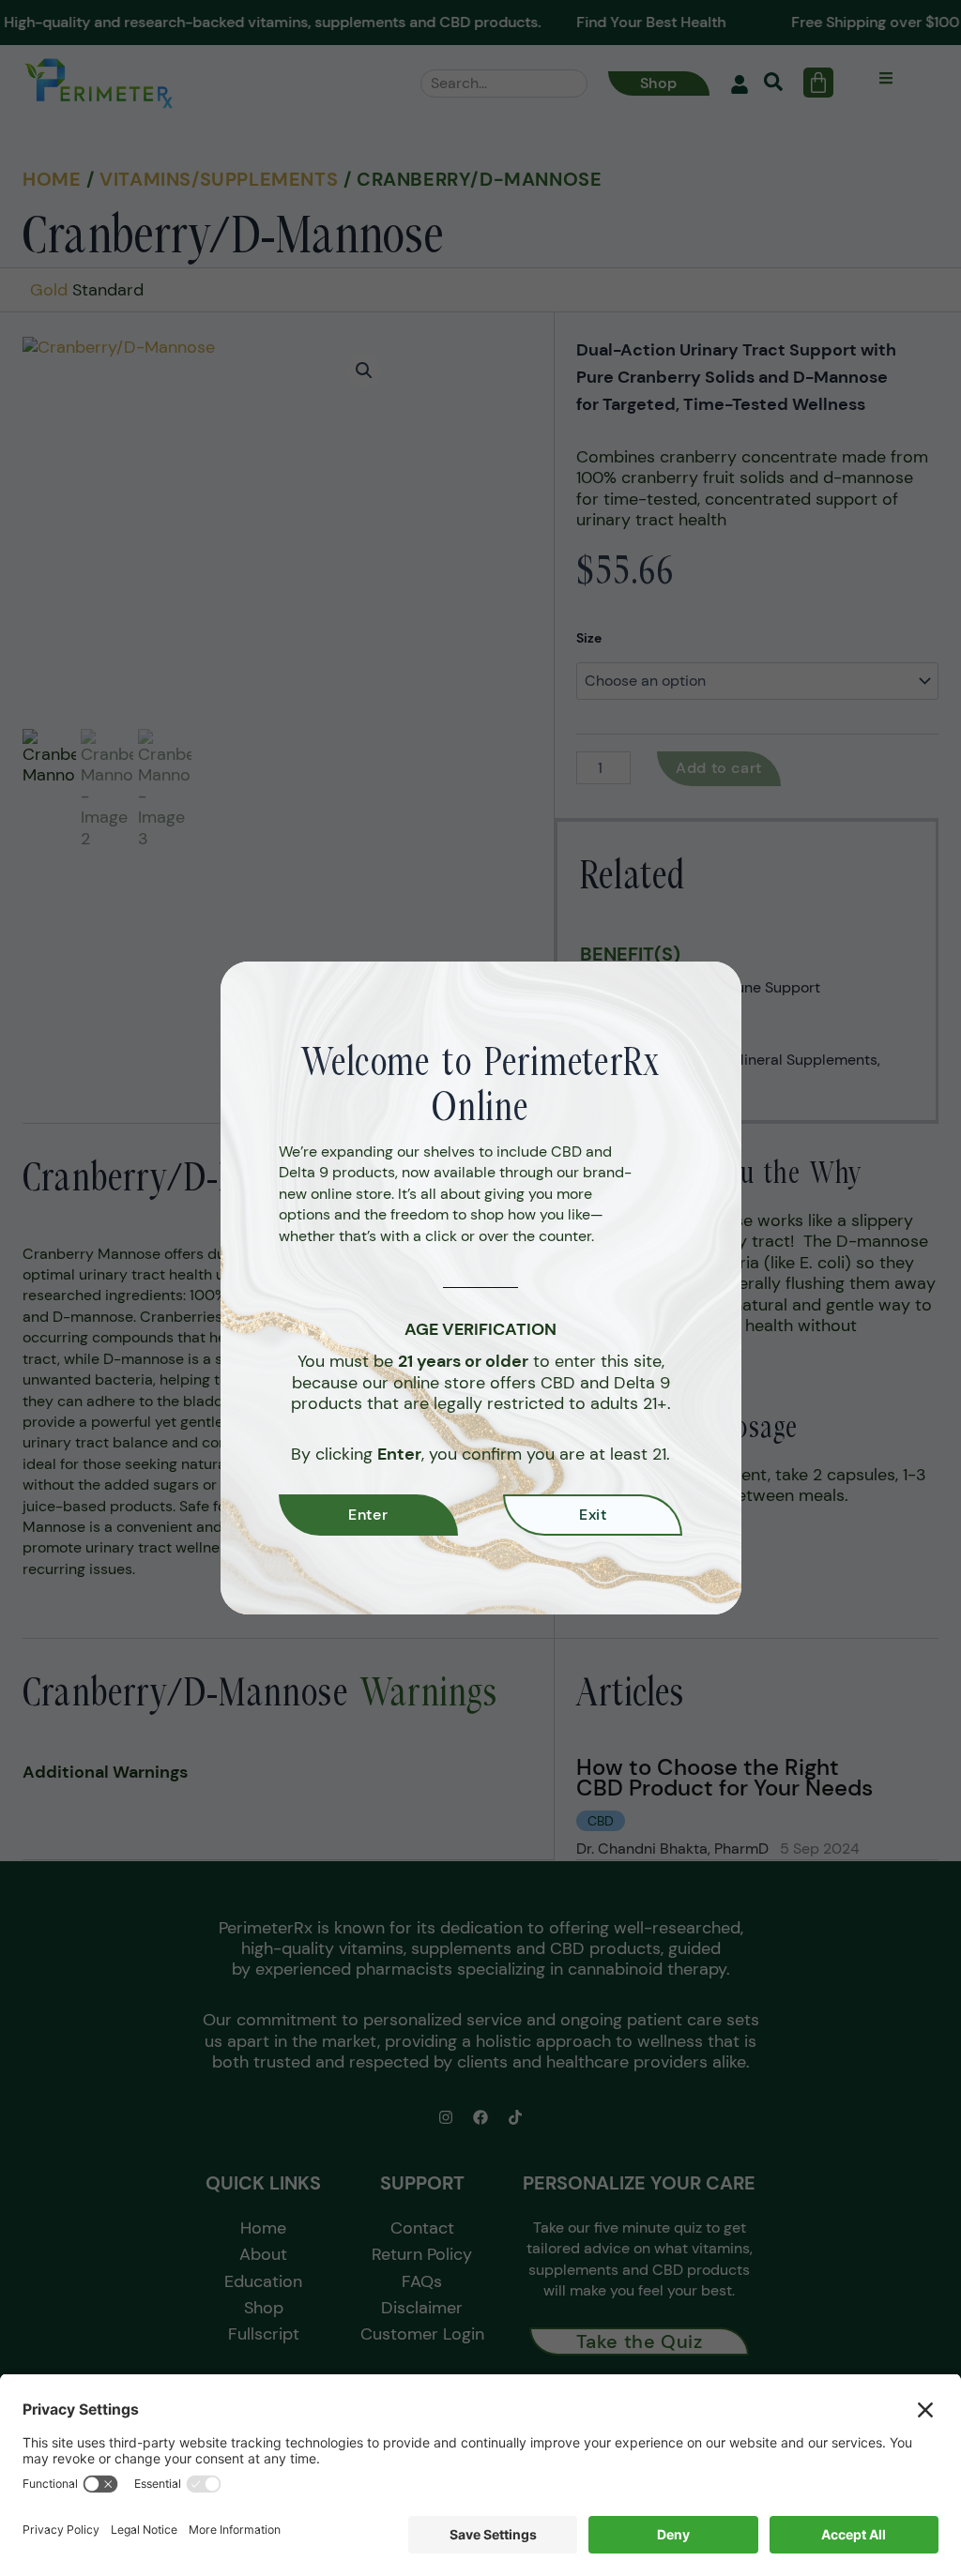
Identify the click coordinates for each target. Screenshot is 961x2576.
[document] (480, 1288)
